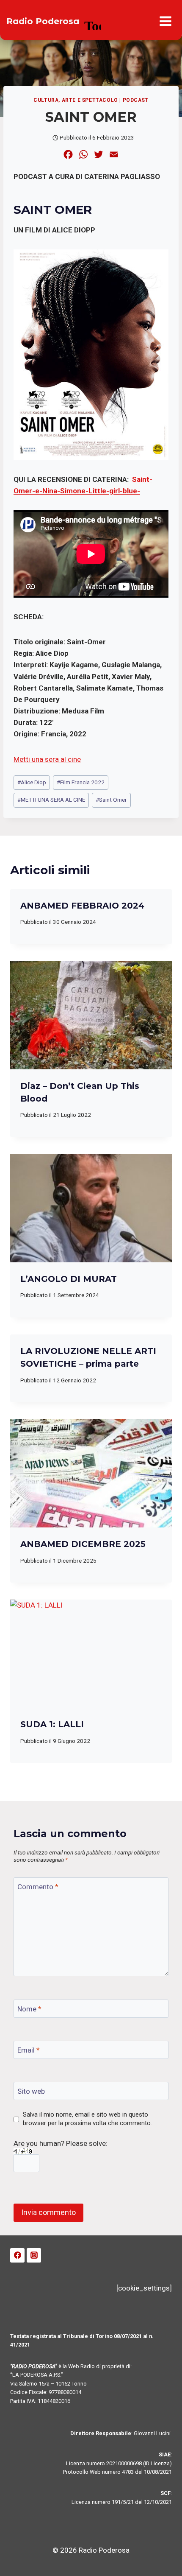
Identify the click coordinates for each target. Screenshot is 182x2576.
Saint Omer (111, 800)
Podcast (136, 100)
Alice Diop (32, 782)
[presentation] (91, 1015)
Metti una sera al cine (47, 759)
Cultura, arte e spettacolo (76, 100)
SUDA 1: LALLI (52, 1724)
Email (29, 2050)
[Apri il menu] (165, 21)
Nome (29, 2009)
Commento (38, 1887)
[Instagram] (34, 2255)
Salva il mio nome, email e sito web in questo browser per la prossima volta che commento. (87, 2119)
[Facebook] (17, 2255)
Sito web (31, 2091)
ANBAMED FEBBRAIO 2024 (82, 906)
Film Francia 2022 (81, 782)
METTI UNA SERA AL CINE (51, 800)
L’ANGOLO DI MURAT (69, 1279)
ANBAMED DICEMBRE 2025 (83, 1544)
